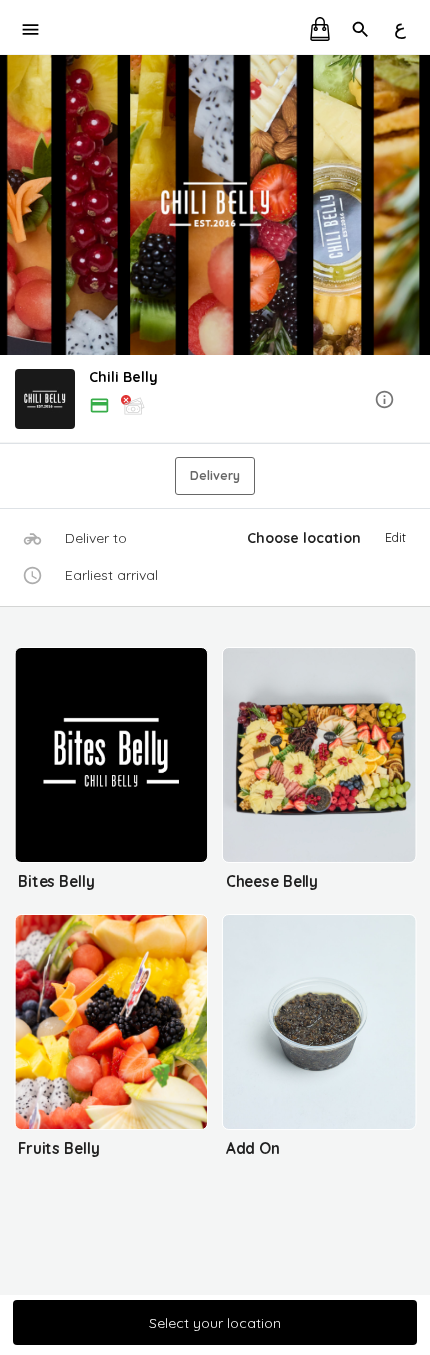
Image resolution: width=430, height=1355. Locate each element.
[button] (215, 400)
